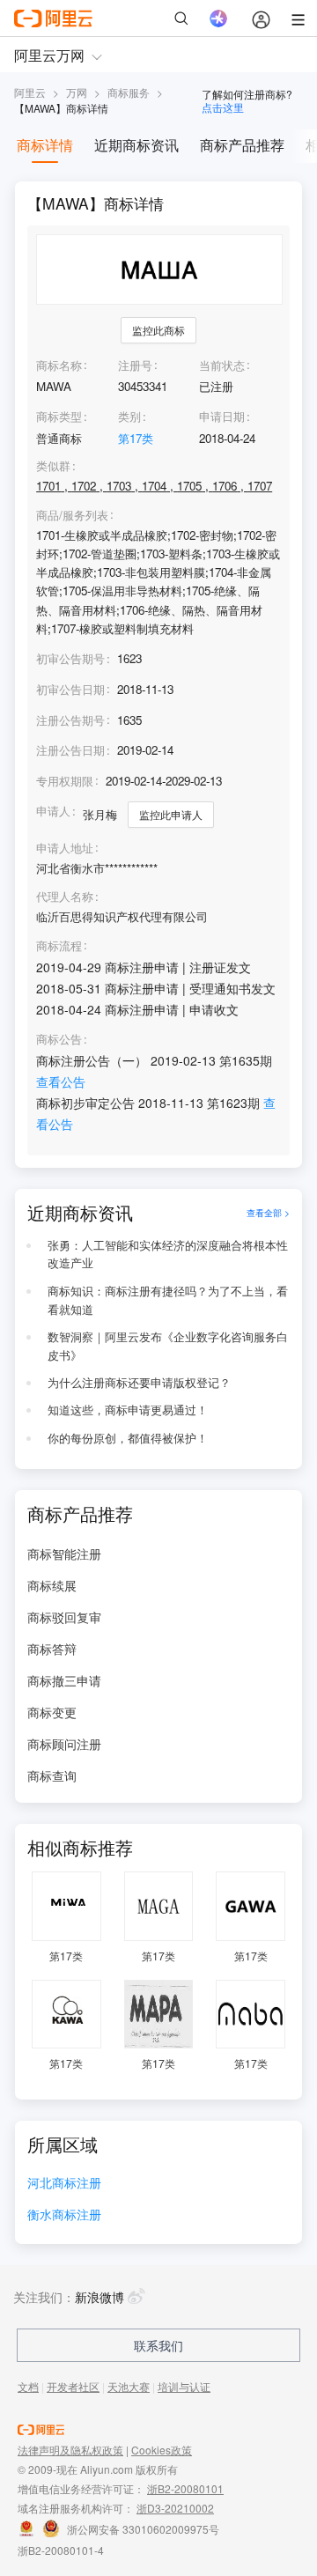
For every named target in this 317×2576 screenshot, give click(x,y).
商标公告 (59, 1039)
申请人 (53, 811)
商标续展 (52, 1585)
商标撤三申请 (64, 1680)
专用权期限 (65, 781)
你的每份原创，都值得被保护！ (128, 1438)
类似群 (53, 466)
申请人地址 (65, 848)
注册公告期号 (70, 720)
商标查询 (52, 1775)
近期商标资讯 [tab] (136, 145)
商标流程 (59, 946)
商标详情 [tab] (45, 145)
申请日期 (222, 416)
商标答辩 (52, 1649)
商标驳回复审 (64, 1617)
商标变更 (52, 1712)
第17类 (136, 438)
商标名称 (59, 365)
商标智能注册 (64, 1554)
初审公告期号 (70, 658)
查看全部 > (268, 1212)
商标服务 (129, 92)
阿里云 (30, 92)
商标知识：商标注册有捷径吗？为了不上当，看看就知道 (168, 1300)
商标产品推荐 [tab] (242, 145)
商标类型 (59, 416)
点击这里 (223, 107)
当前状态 (222, 365)
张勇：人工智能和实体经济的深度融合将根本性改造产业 (168, 1254)
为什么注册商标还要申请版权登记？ (139, 1382)
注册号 (135, 365)
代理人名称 (65, 897)
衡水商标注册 (64, 2215)
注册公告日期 (70, 750)
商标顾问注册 (64, 1744)
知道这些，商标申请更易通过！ (128, 1410)
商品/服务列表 (72, 515)
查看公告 (61, 1081)
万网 (77, 92)
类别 (129, 416)
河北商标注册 (64, 2184)
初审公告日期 (70, 689)
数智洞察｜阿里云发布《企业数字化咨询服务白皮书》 (168, 1346)
